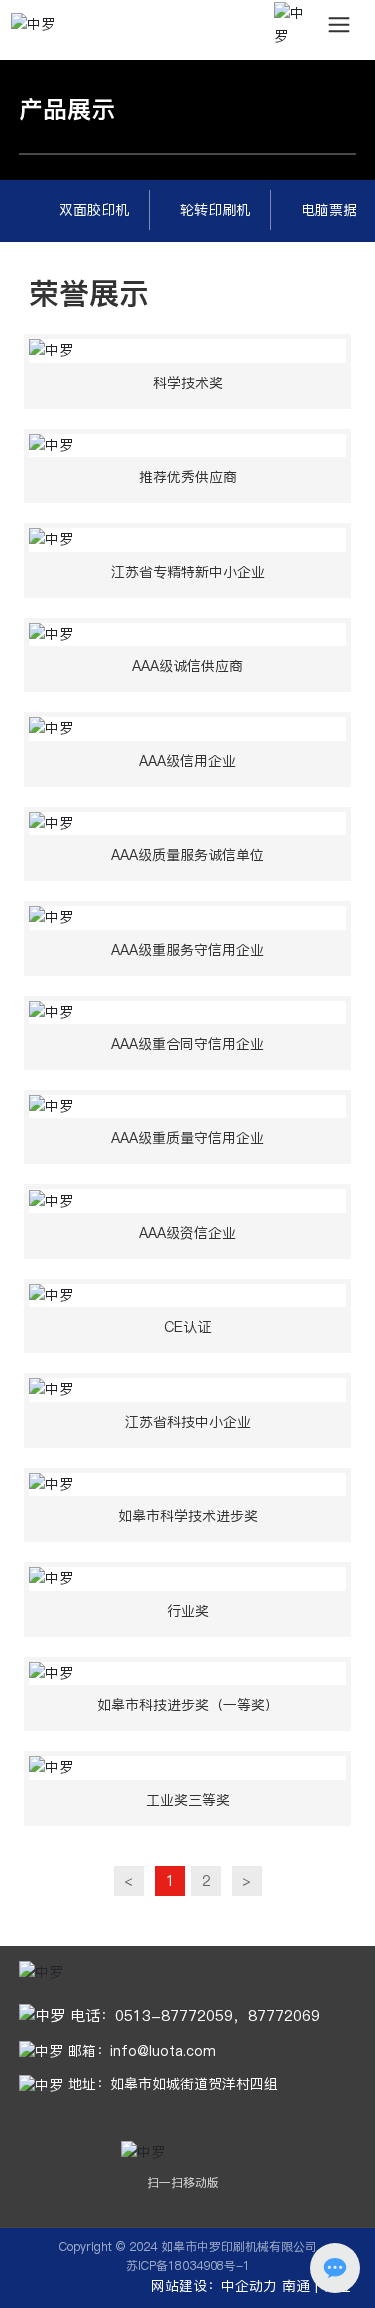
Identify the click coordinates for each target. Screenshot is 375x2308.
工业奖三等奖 (188, 1800)
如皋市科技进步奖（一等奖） (188, 1705)
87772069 (284, 2015)
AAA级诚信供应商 (187, 666)
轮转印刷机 (215, 210)
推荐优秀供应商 (188, 477)
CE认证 (187, 1327)
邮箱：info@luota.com (139, 2051)
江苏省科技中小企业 (188, 1422)
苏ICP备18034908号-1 (188, 2265)
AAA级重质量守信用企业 (187, 1138)
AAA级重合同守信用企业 (187, 1044)
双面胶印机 (94, 210)
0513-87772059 (174, 2015)
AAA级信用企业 (187, 761)
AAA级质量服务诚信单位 (187, 855)
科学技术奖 (188, 383)
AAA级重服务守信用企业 (187, 950)
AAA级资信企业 (187, 1233)
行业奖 (188, 1611)
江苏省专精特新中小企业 (188, 572)
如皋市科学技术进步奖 (188, 1516)
